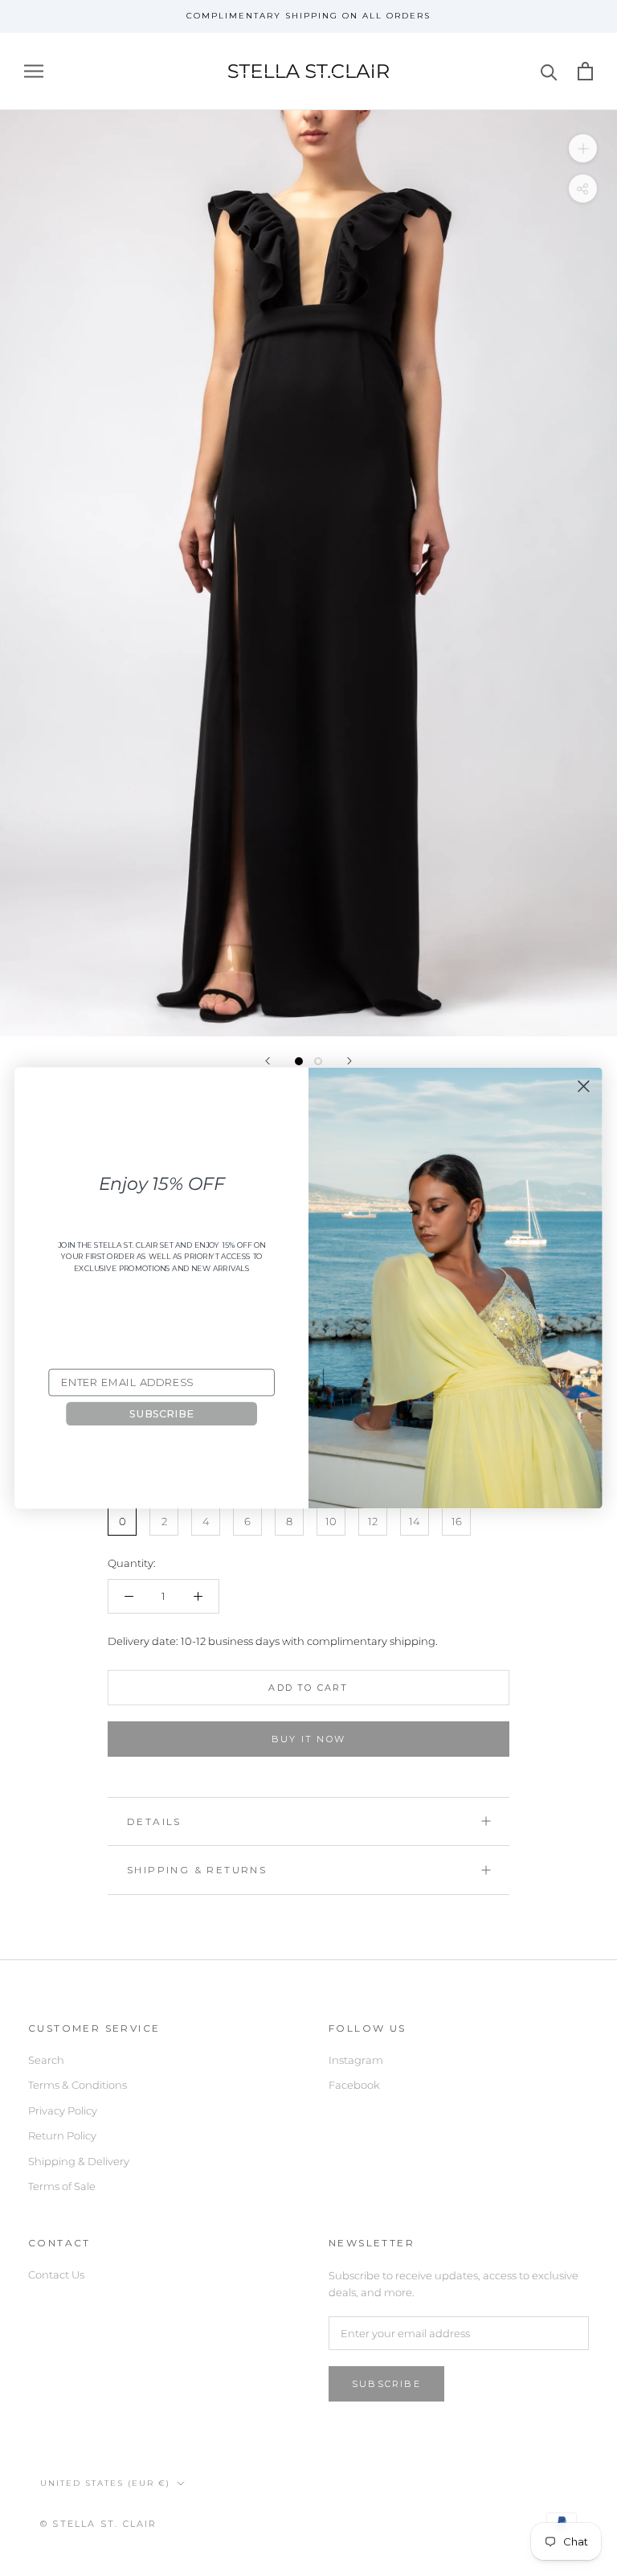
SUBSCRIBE (161, 1413)
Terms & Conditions (78, 2085)
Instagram (356, 2060)
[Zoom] (583, 148)
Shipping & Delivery (79, 2161)
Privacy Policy (63, 2110)
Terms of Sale (62, 2186)
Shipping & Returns (197, 1870)
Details (154, 1821)
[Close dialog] (583, 1086)
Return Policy (62, 2135)
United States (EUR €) (105, 2483)
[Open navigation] (34, 71)
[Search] (549, 71)
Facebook (354, 2085)
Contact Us (56, 2275)
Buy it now (308, 1739)
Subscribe (386, 2384)
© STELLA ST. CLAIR (99, 2524)
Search (46, 2060)
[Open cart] (585, 71)
